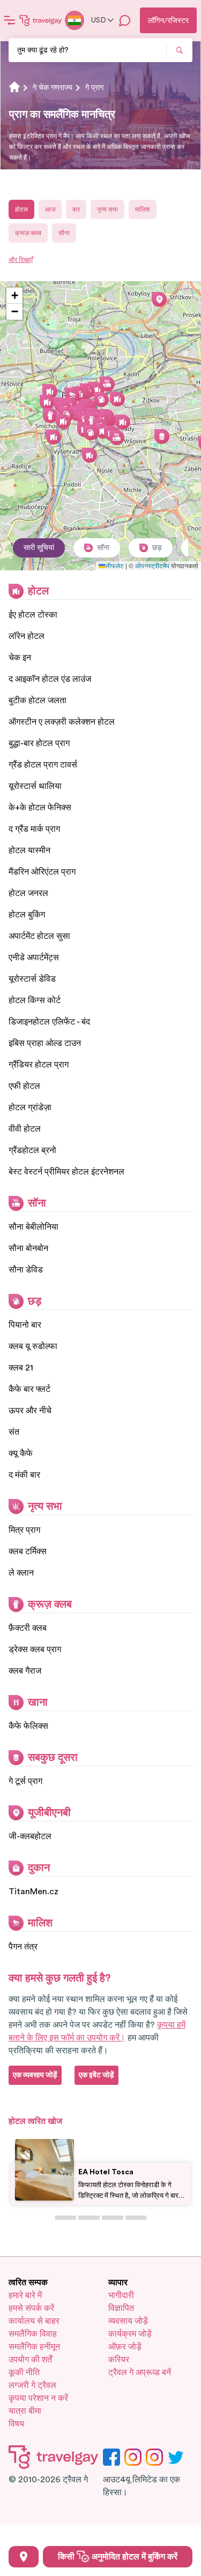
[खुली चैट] (125, 20)
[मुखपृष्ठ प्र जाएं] (41, 20)
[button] (123, 422)
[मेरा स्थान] (24, 2557)
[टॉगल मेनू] (10, 20)
